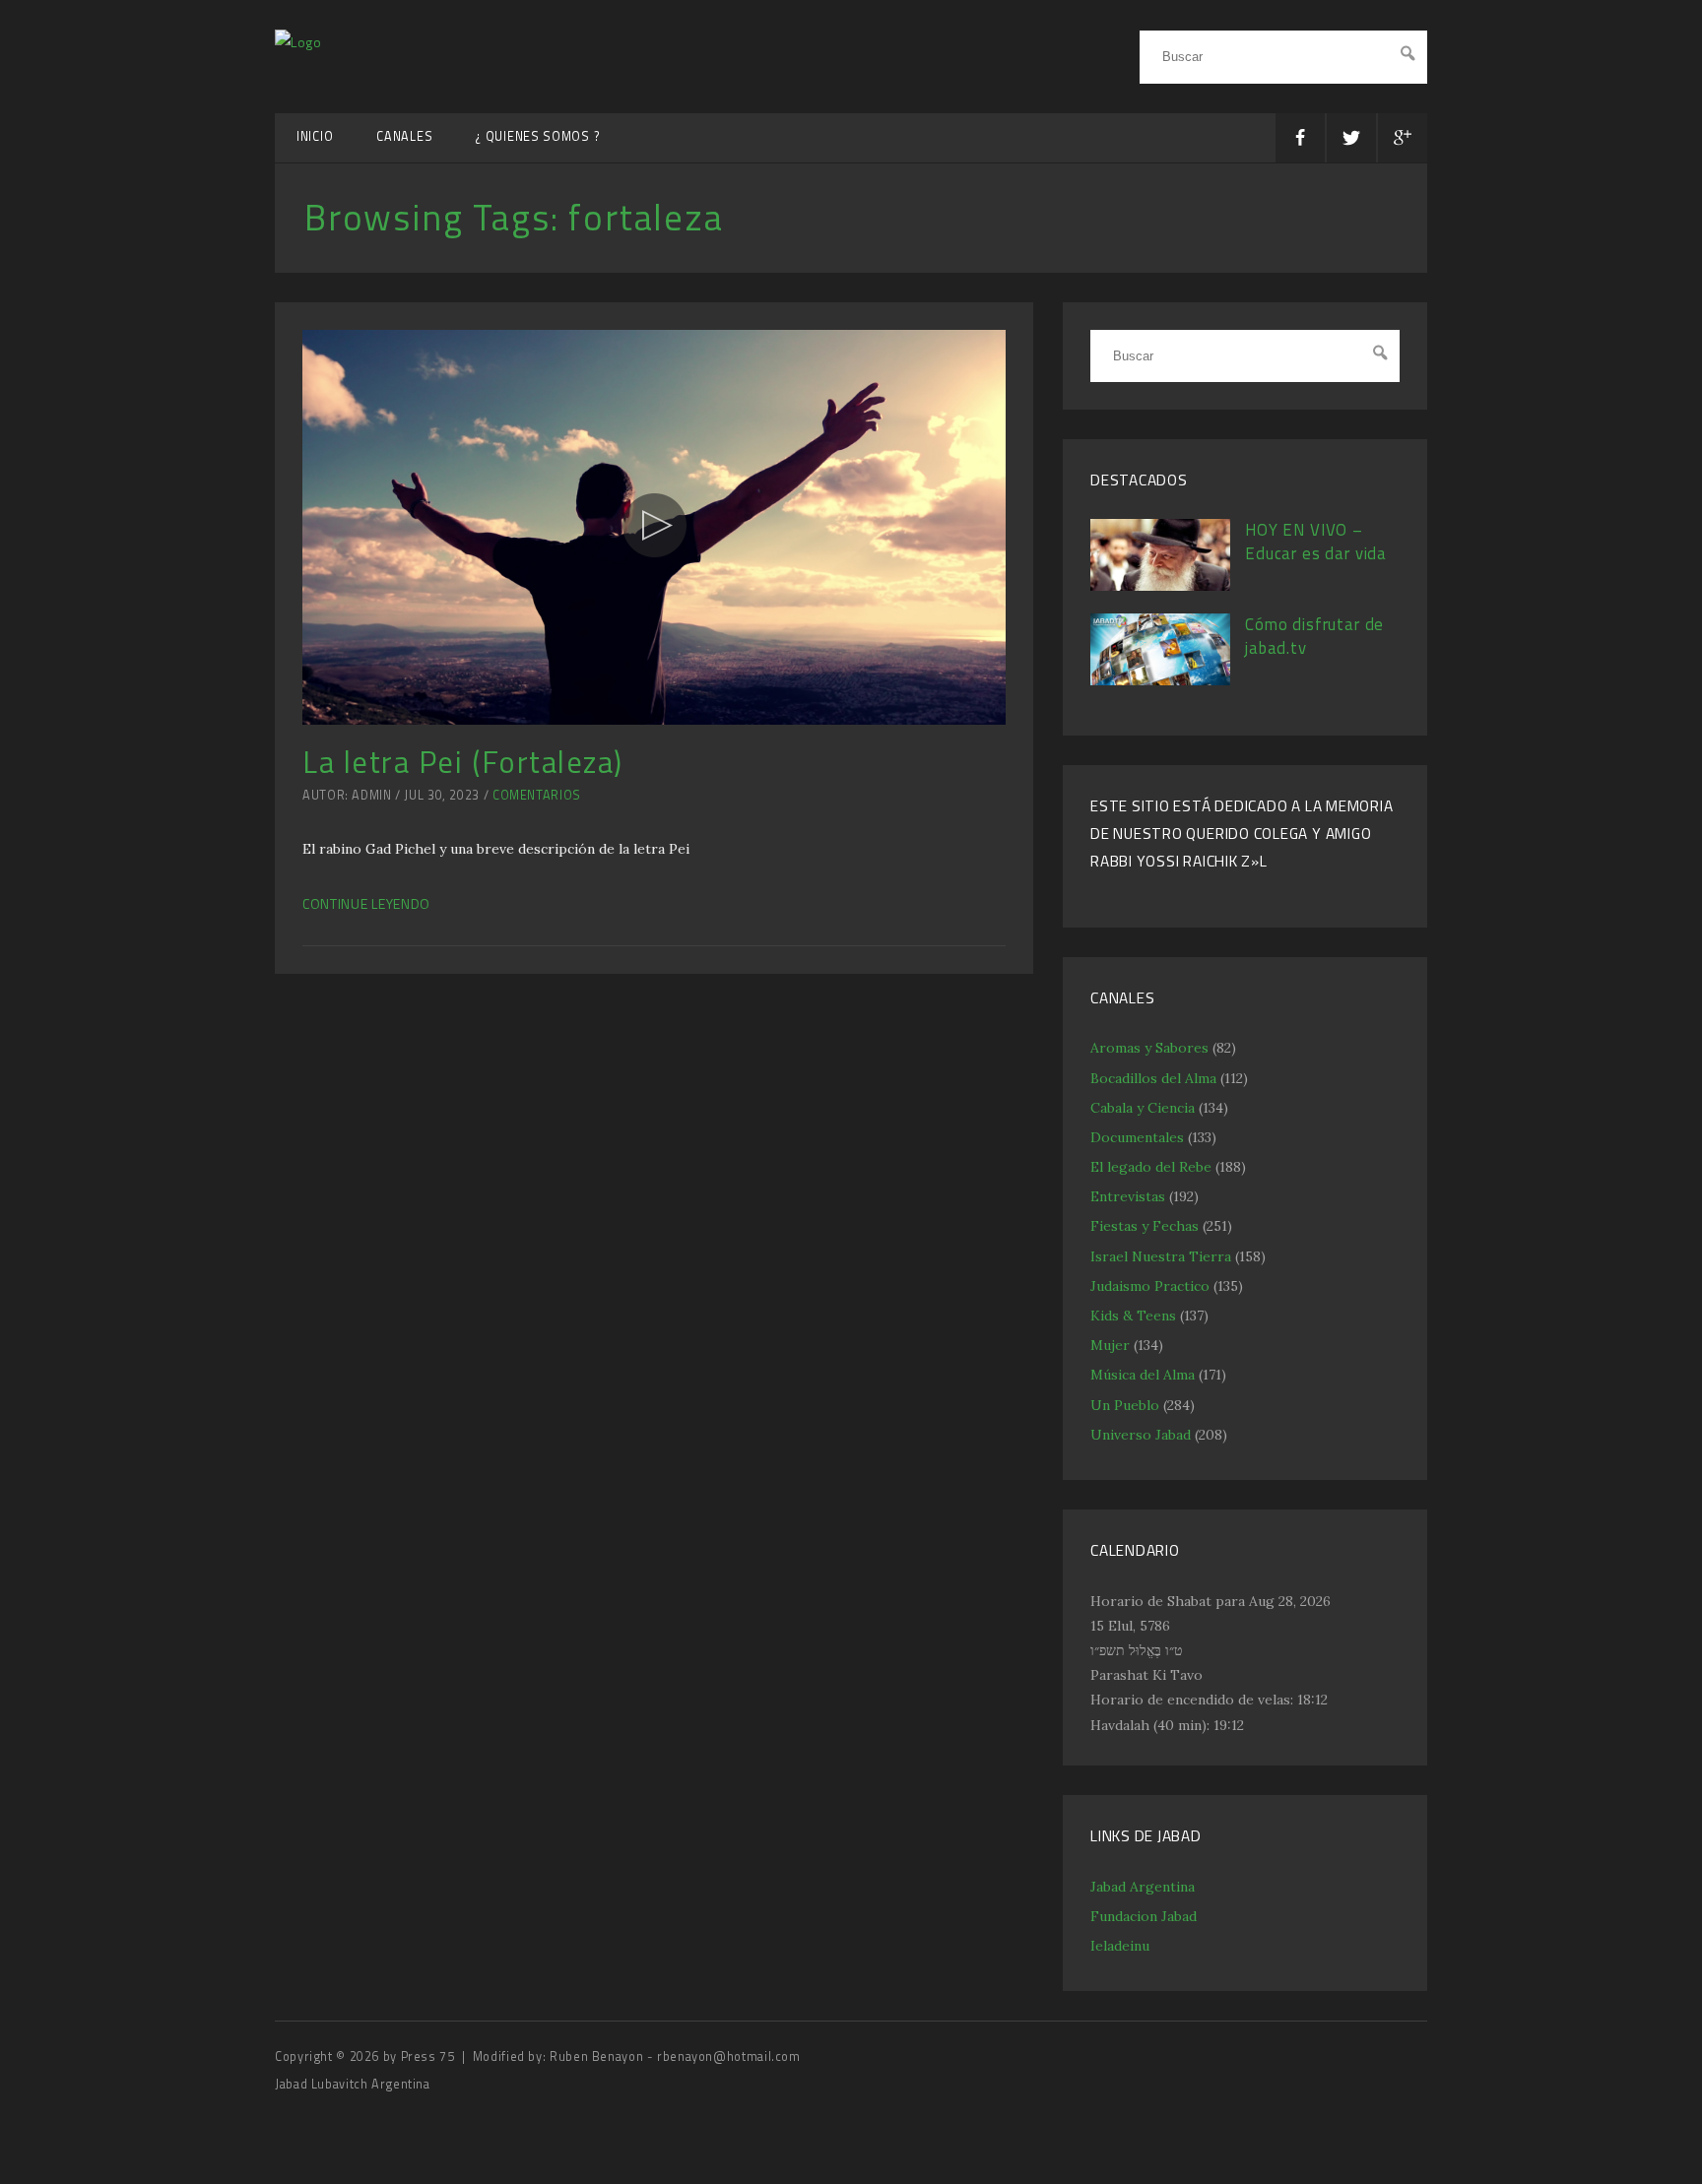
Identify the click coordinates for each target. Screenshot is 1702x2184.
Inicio (315, 136)
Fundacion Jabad (1144, 1916)
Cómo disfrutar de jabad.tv (1314, 636)
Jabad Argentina (1143, 1887)
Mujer (1110, 1345)
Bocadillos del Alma (1153, 1078)
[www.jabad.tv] (298, 42)
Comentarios (537, 795)
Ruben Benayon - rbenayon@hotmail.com (675, 2056)
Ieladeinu (1120, 1946)
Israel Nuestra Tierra (1161, 1256)
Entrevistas (1128, 1196)
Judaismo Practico (1150, 1286)
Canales (404, 136)
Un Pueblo (1125, 1405)
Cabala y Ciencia (1143, 1108)
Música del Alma (1143, 1375)
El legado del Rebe (1151, 1167)
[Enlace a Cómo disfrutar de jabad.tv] (1160, 680)
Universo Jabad (1141, 1435)
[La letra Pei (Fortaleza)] (654, 528)
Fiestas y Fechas (1145, 1226)
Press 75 (430, 2056)
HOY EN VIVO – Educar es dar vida (1316, 542)
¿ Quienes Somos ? (538, 136)
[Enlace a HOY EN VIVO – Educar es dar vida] (1160, 586)
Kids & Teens (1133, 1316)
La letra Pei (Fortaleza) (463, 762)
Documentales (1137, 1137)
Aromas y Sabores (1149, 1048)
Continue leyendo (366, 903)
